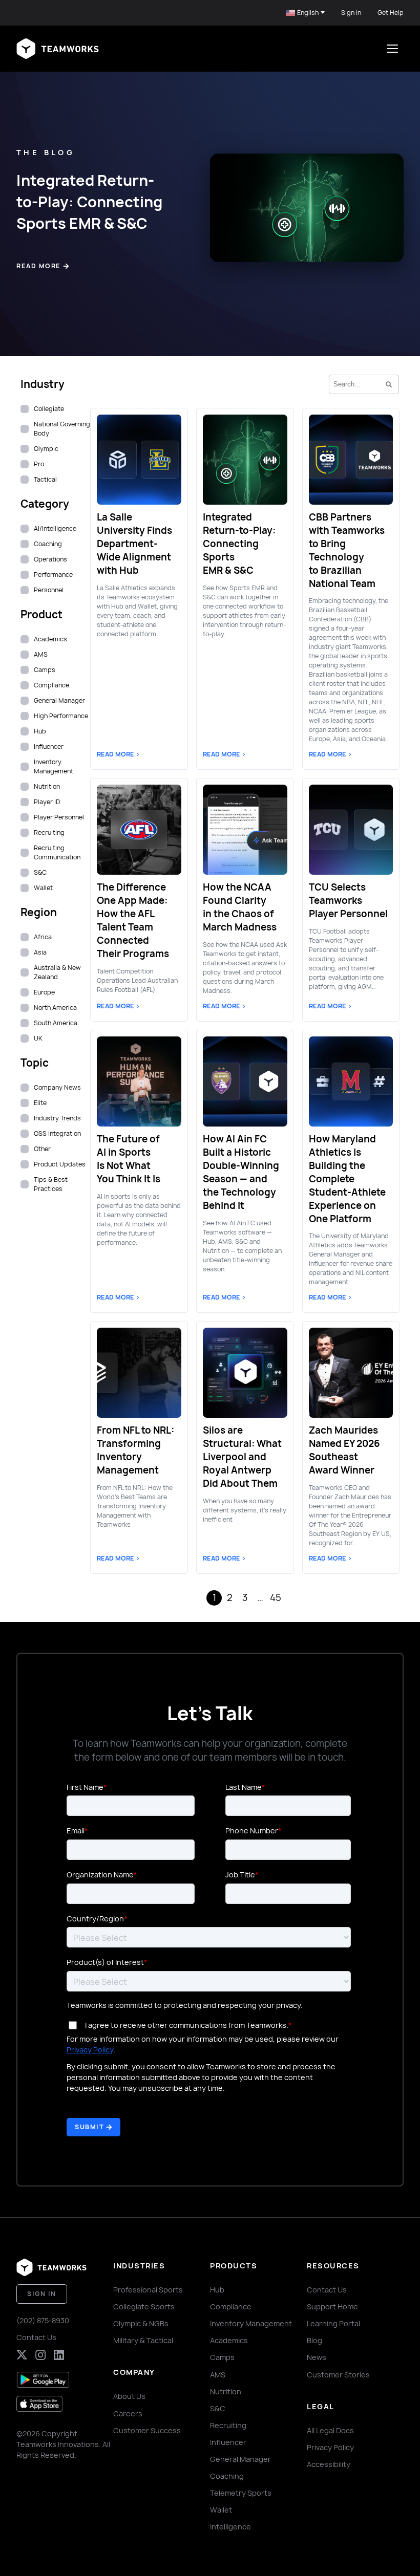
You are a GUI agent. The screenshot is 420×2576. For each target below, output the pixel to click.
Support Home (332, 2307)
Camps (222, 2357)
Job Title (240, 1875)
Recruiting (228, 2425)
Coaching (227, 2476)
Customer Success (147, 2430)
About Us (129, 2396)
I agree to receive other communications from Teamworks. (187, 2025)
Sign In (351, 13)
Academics (229, 2340)
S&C (218, 2408)
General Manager (240, 2459)
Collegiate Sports (144, 2307)
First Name (85, 1787)
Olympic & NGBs (141, 2323)
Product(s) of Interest (105, 1962)
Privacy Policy (90, 2050)
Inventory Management (251, 2323)
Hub (217, 2290)
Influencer (228, 2442)
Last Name (244, 1787)
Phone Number (252, 1831)
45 (276, 1598)
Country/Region (95, 1919)
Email (76, 1831)
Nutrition (226, 2391)
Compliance (231, 2307)
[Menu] (392, 49)
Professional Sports (148, 2290)
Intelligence (230, 2527)
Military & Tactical (143, 2340)
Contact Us (36, 2337)
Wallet (221, 2510)
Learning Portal (333, 2323)
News (317, 2357)
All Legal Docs (330, 2430)
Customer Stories (338, 2375)
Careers (128, 2413)
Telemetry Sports (241, 2493)
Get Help (391, 13)
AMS (218, 2375)
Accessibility (329, 2464)
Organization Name (100, 1875)
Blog (314, 2340)
